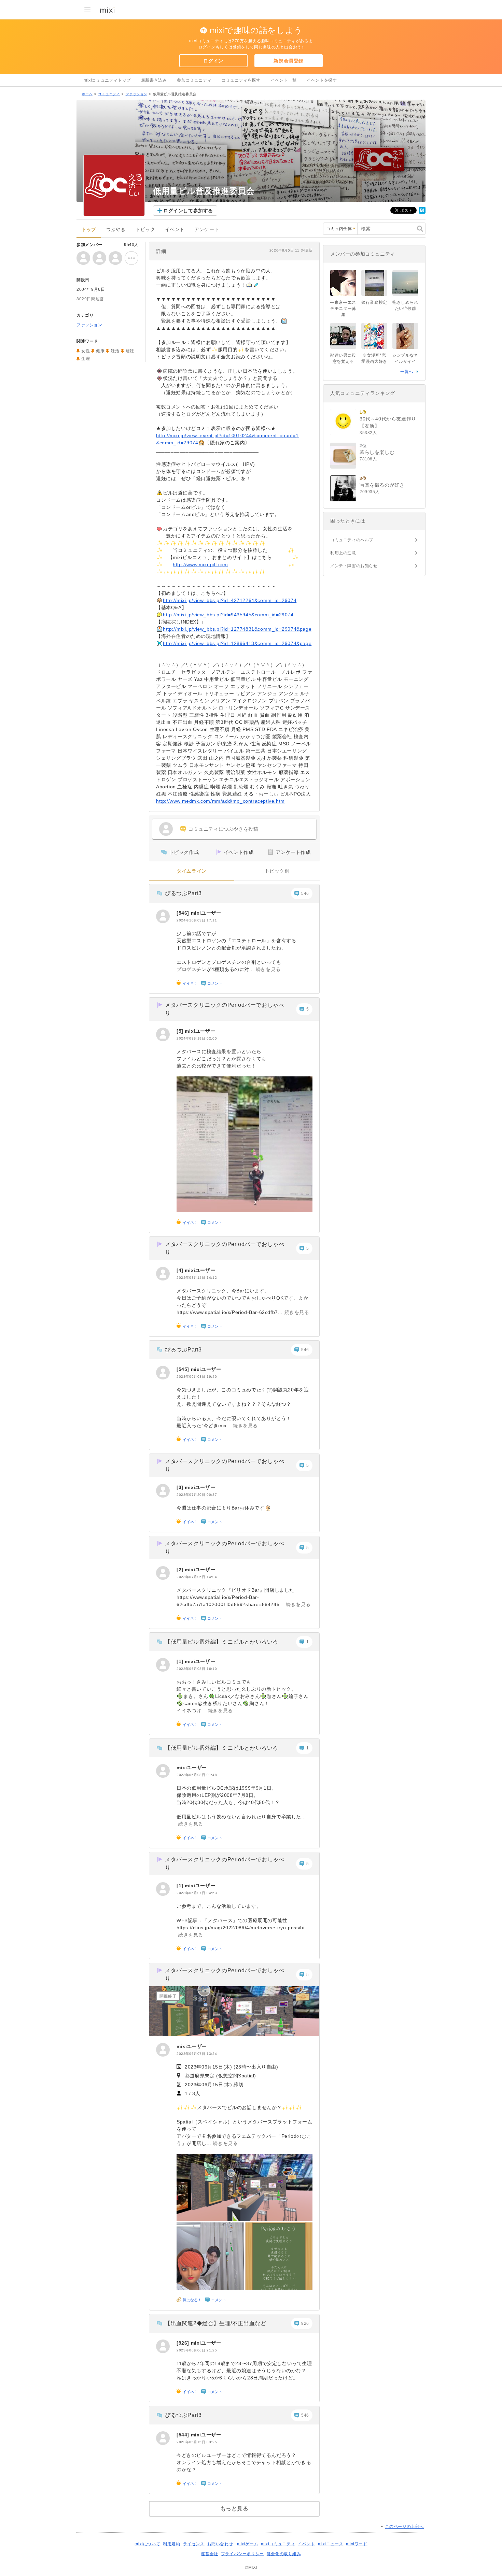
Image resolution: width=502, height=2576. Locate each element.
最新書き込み (154, 80)
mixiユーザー (206, 913)
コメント (215, 983)
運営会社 (209, 2554)
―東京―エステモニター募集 (343, 309)
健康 (100, 351)
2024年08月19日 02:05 (197, 1038)
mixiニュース (331, 2544)
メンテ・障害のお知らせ (354, 566)
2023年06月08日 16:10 (197, 1669)
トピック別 (277, 871)
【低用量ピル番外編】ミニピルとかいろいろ (222, 1642)
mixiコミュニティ (278, 2544)
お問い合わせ (220, 2544)
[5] (181, 1031)
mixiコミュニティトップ (107, 80)
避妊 (130, 351)
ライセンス (194, 2544)
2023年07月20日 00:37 (197, 1495)
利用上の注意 (343, 553)
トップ (89, 230)
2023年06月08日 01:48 (197, 1775)
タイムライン (192, 871)
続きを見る (268, 969)
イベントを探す (322, 80)
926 (305, 2323)
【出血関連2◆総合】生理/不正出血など (215, 2323)
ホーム (87, 94)
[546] (184, 913)
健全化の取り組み (284, 2554)
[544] (184, 2435)
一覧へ (407, 372)
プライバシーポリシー (242, 2554)
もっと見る (234, 2509)
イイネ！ (190, 983)
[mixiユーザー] (163, 916)
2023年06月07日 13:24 (197, 2054)
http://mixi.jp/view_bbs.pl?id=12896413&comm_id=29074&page (237, 643)
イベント (175, 230)
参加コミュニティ (194, 80)
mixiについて (147, 2544)
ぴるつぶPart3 (183, 893)
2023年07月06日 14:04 (197, 1577)
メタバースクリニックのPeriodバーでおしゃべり (225, 1009)
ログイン (213, 61)
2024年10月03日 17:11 (197, 920)
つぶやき (116, 230)
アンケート (207, 230)
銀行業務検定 (374, 302)
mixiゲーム (248, 2544)
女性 (86, 351)
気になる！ (192, 2300)
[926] (184, 2343)
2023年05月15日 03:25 (197, 2442)
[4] (181, 1270)
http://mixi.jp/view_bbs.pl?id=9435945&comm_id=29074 (228, 615)
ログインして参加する (188, 211)
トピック (145, 230)
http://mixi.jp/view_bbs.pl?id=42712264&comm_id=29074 (230, 600)
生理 (86, 359)
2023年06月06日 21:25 (197, 2350)
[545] (184, 1369)
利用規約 (171, 2544)
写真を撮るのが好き (382, 485)
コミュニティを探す (241, 80)
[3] (181, 1487)
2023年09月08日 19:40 (197, 1377)
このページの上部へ (405, 2527)
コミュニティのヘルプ (352, 540)
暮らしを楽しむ (377, 452)
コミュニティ (109, 94)
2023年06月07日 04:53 (197, 1893)
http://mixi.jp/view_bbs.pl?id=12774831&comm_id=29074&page (237, 629)
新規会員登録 (289, 61)
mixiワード (357, 2544)
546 (305, 893)
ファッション (137, 94)
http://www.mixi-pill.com (200, 564)
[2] (181, 1570)
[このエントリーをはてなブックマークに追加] (422, 212)
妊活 (115, 351)
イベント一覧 (284, 80)
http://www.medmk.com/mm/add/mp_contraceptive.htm (220, 801)
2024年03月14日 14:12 (197, 1278)
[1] (181, 1661)
